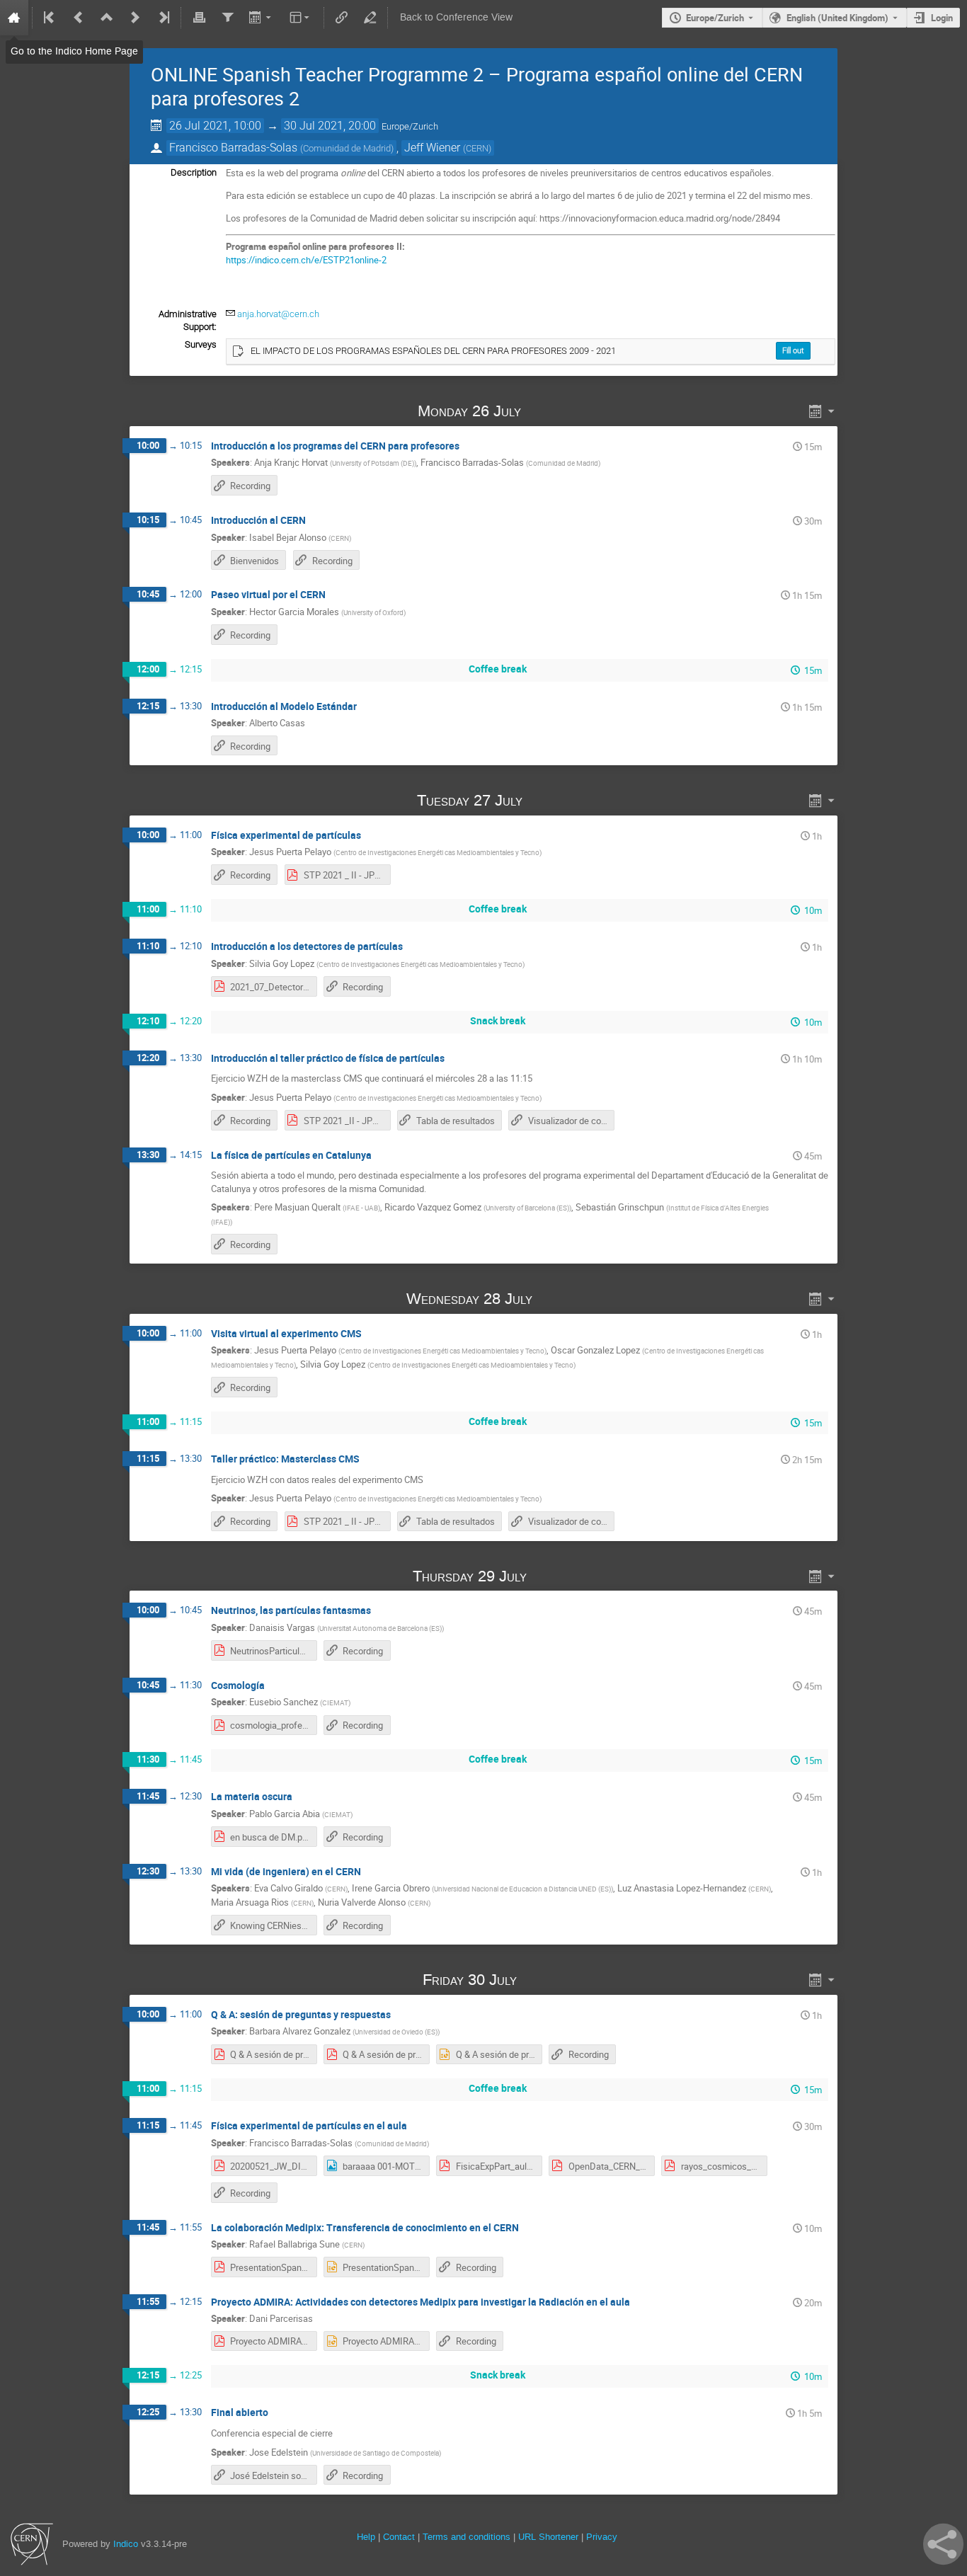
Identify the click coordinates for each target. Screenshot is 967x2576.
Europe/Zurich (715, 18)
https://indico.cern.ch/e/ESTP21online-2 (306, 260)
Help (366, 2537)
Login (942, 18)
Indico (126, 2544)
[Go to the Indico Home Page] (14, 18)
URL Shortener (548, 2537)
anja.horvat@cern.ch (278, 314)
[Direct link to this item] (542, 411)
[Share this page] (943, 2544)
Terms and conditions (467, 2537)
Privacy (602, 2537)
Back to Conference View (456, 17)
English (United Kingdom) (837, 18)
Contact (399, 2537)
